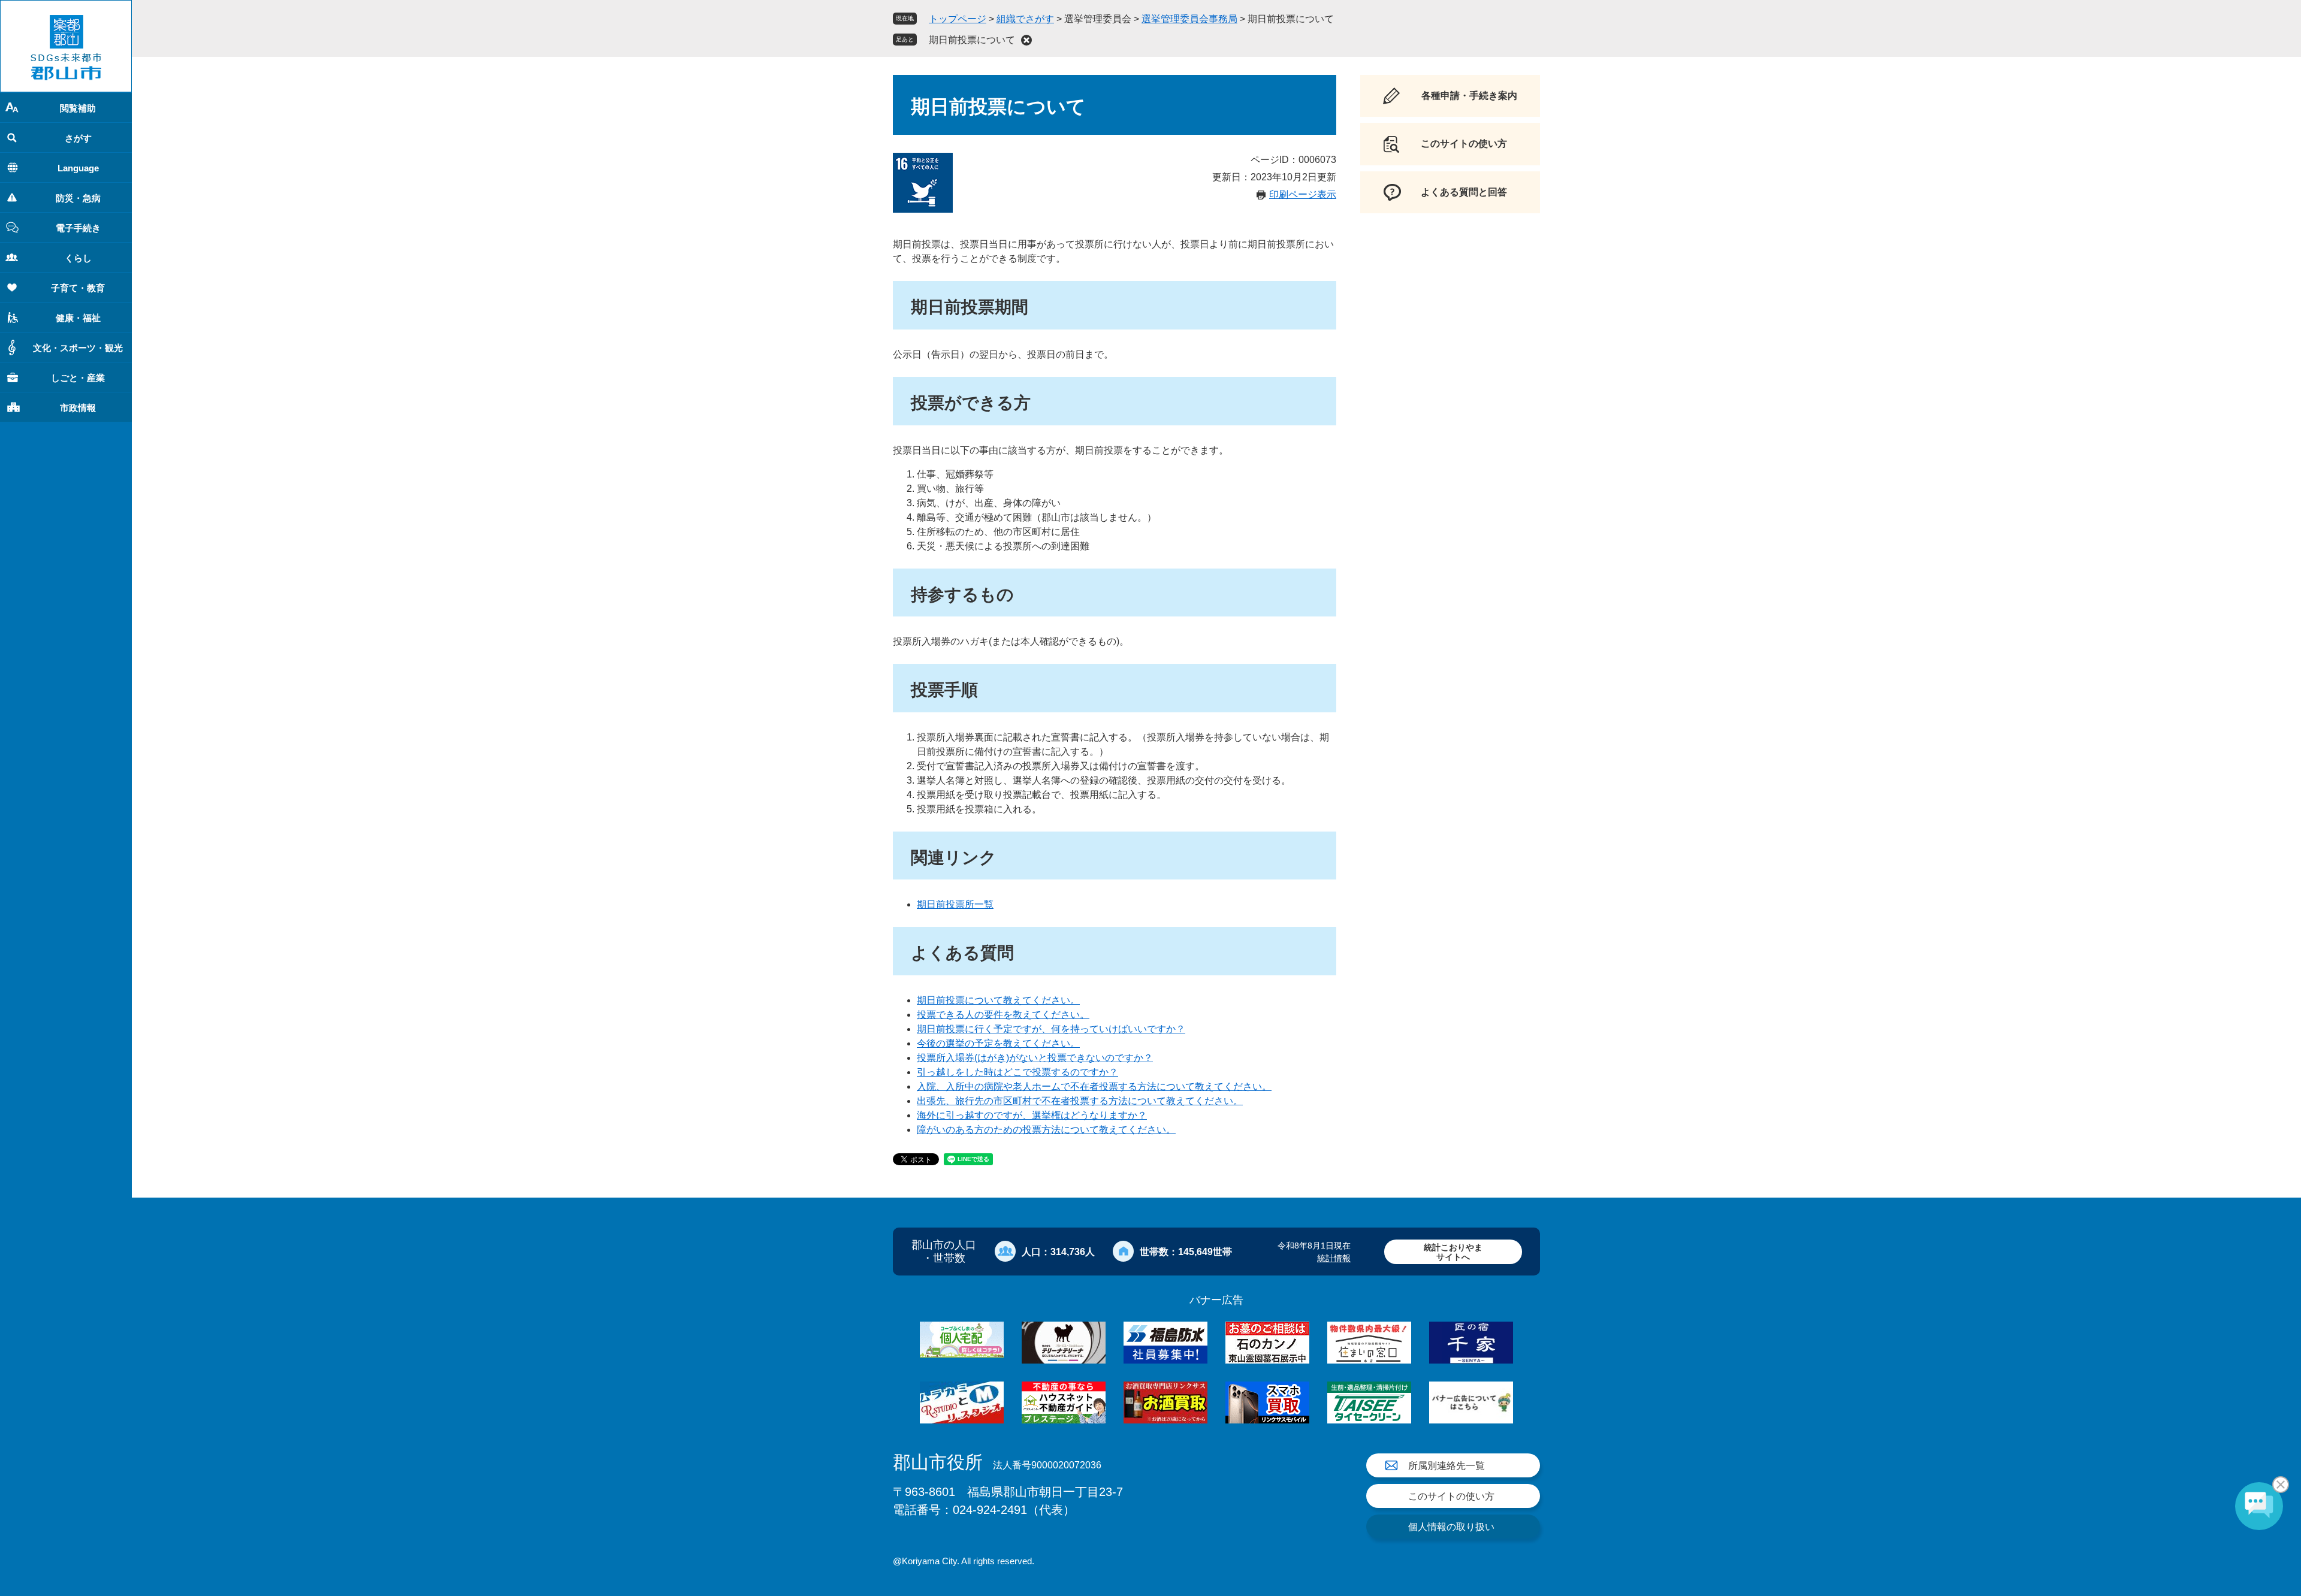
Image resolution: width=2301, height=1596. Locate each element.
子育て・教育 (78, 288)
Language (78, 168)
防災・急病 (78, 198)
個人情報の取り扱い (1451, 1527)
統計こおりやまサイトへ (1453, 1252)
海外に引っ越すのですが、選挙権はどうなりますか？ (1032, 1115)
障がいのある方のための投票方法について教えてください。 (1046, 1130)
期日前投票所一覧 (955, 904)
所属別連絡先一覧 (1447, 1466)
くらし (78, 258)
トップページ (958, 19)
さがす (78, 138)
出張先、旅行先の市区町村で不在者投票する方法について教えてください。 (1080, 1101)
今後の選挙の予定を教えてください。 (998, 1043)
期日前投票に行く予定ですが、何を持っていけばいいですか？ (1051, 1029)
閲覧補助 (78, 108)
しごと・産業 (78, 378)
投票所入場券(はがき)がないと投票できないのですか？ (1035, 1058)
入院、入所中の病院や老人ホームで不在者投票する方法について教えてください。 (1094, 1086)
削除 (1026, 40)
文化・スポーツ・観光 (78, 348)
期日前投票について (972, 40)
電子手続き (78, 228)
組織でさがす (1025, 19)
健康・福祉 (78, 318)
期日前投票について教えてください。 (998, 1000)
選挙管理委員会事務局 (1189, 19)
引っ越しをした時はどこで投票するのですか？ (1017, 1072)
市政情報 (78, 408)
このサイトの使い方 (1451, 1496)
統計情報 (1334, 1258)
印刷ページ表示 (1303, 194)
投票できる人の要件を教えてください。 (1003, 1015)
